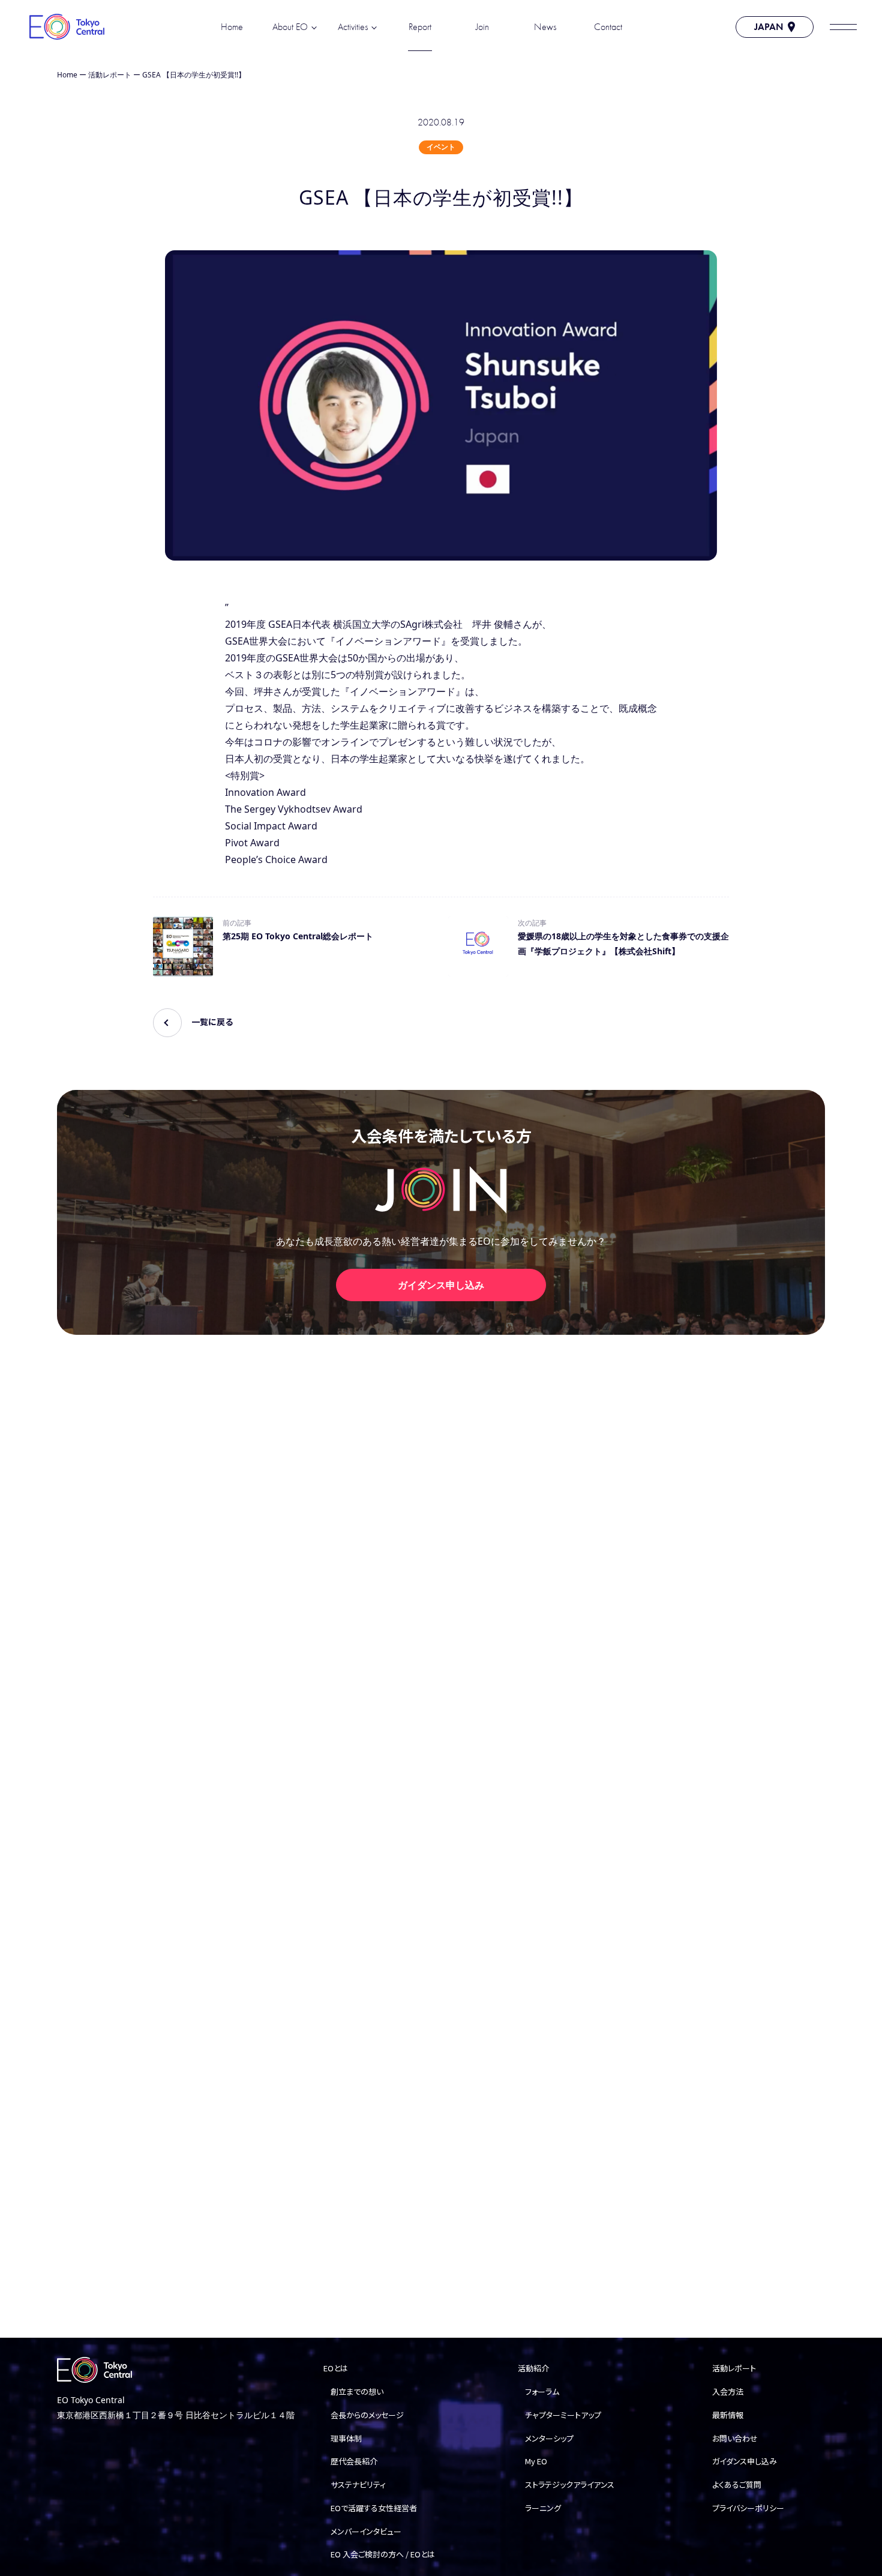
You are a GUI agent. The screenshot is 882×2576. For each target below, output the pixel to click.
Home (67, 75)
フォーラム (542, 2391)
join (482, 27)
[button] (843, 27)
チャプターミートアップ (563, 2415)
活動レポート (110, 75)
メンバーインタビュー (366, 2531)
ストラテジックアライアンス (570, 2484)
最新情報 (728, 2415)
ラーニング (543, 2508)
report (420, 27)
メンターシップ (549, 2438)
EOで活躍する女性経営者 (374, 2508)
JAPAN (769, 27)
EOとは (336, 2368)
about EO (290, 27)
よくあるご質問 (737, 2484)
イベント (441, 147)
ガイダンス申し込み (441, 1285)
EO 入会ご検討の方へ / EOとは (383, 2554)
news (545, 27)
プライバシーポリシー (748, 2508)
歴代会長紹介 (354, 2461)
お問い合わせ (735, 2438)
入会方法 (728, 2391)
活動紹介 (533, 2368)
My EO (536, 2461)
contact (608, 27)
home (232, 27)
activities (353, 27)
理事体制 (346, 2438)
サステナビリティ (358, 2484)
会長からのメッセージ (367, 2415)
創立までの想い (357, 2391)
